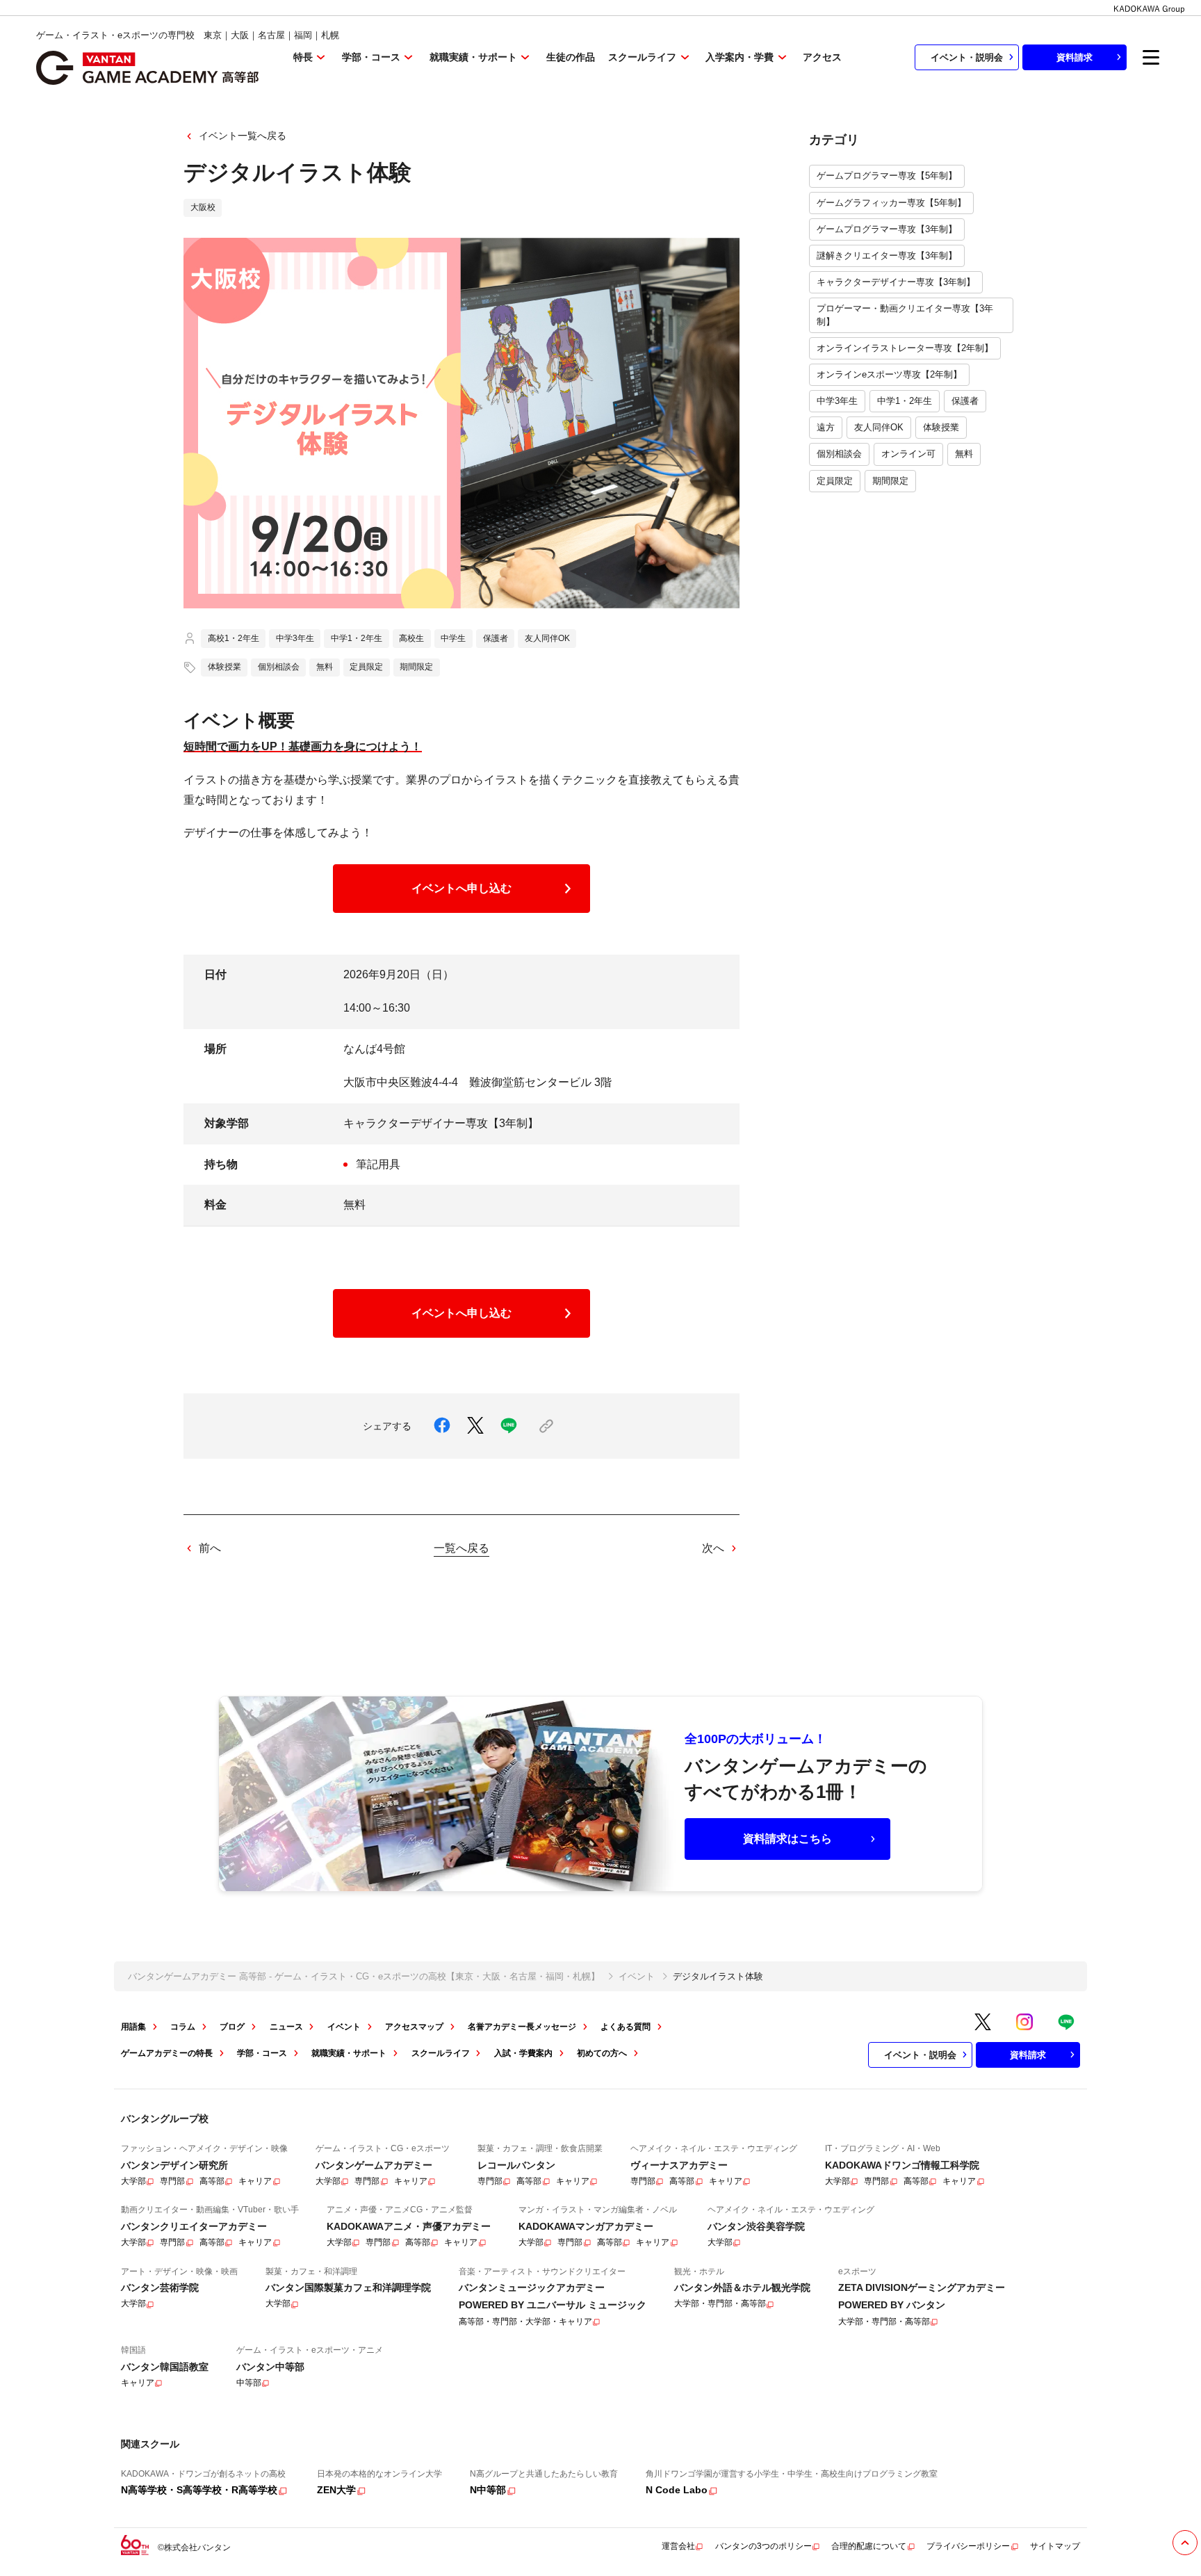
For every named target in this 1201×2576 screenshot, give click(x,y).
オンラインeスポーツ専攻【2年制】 (889, 374)
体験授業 (941, 427)
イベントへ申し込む (461, 888)
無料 (964, 454)
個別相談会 (839, 454)
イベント (637, 1976)
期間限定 (890, 481)
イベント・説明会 (967, 57)
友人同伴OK (879, 427)
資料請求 (1075, 57)
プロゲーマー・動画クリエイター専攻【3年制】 (905, 315)
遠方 (826, 427)
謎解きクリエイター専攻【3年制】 (887, 256)
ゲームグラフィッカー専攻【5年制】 (891, 203)
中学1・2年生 (905, 401)
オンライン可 (908, 454)
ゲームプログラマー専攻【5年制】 (887, 176)
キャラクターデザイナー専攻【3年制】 (896, 282)
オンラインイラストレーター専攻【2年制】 (905, 348)
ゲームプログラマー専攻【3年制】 (887, 229)
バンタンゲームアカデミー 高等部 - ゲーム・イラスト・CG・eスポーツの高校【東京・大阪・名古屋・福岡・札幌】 (364, 1976)
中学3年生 (837, 401)
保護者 (965, 401)
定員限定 (835, 481)
